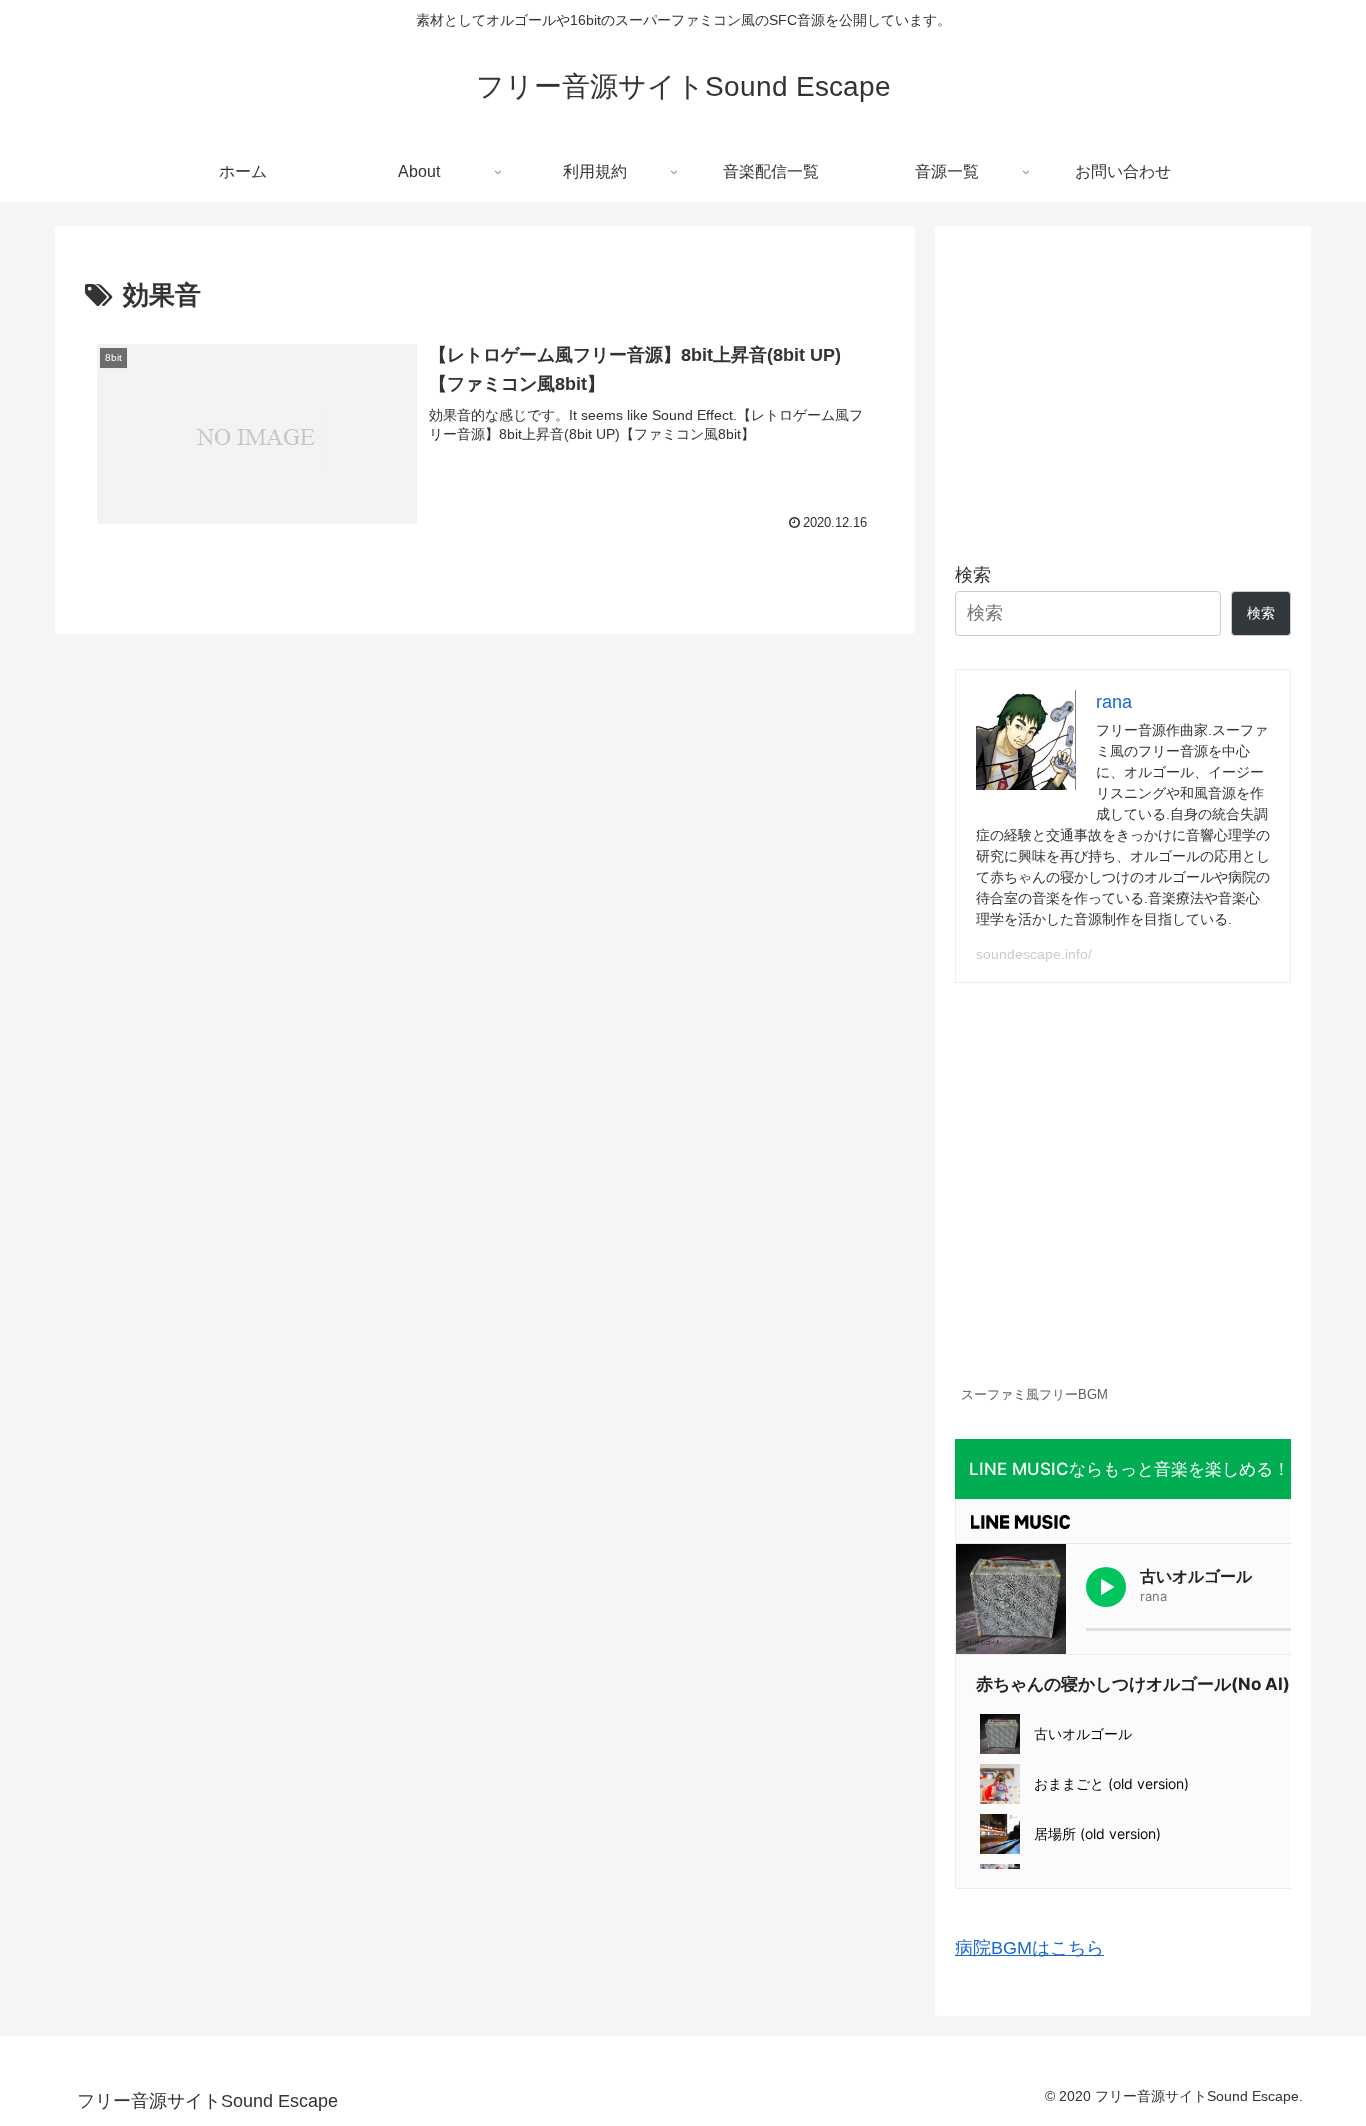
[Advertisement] (1123, 386)
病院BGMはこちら (1029, 1948)
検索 (973, 575)
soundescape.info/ (1034, 954)
